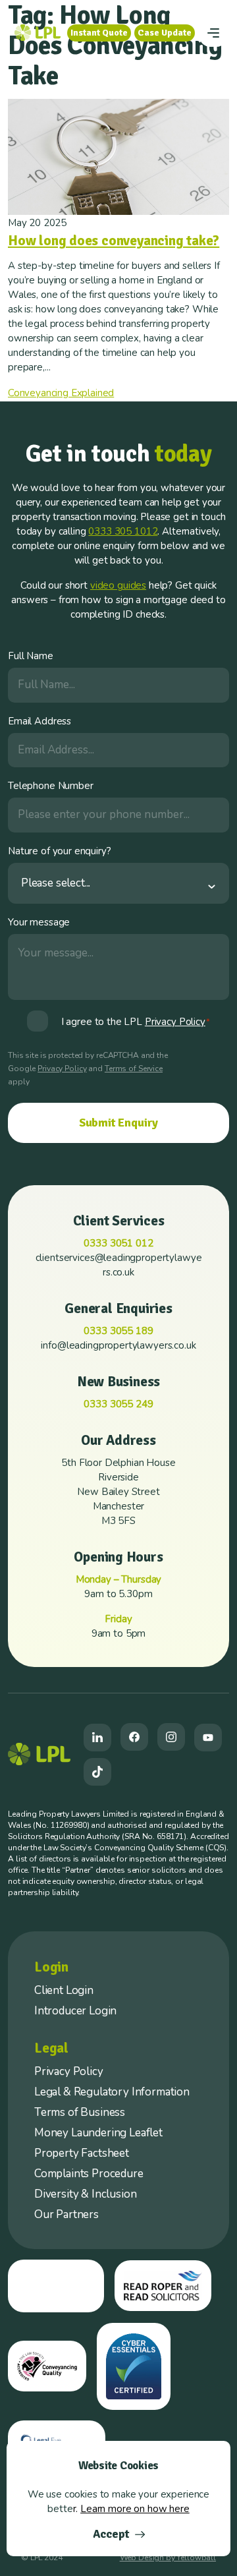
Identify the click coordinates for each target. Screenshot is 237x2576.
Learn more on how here (135, 2509)
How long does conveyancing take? (114, 241)
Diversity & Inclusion (85, 2194)
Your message (39, 922)
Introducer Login (75, 2011)
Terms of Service (134, 1068)
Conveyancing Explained (61, 393)
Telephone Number (51, 786)
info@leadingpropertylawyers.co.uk (118, 1345)
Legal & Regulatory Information (112, 2092)
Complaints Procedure (89, 2174)
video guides (118, 585)
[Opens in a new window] (97, 1738)
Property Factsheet (82, 2153)
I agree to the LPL (136, 1022)
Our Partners (66, 2214)
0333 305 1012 (123, 531)
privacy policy (175, 1022)
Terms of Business (80, 2112)
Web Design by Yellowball (168, 2558)
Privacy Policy (62, 1068)
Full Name (31, 656)
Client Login (64, 1990)
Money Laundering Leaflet (98, 2133)
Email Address (39, 721)
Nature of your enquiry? (60, 851)
